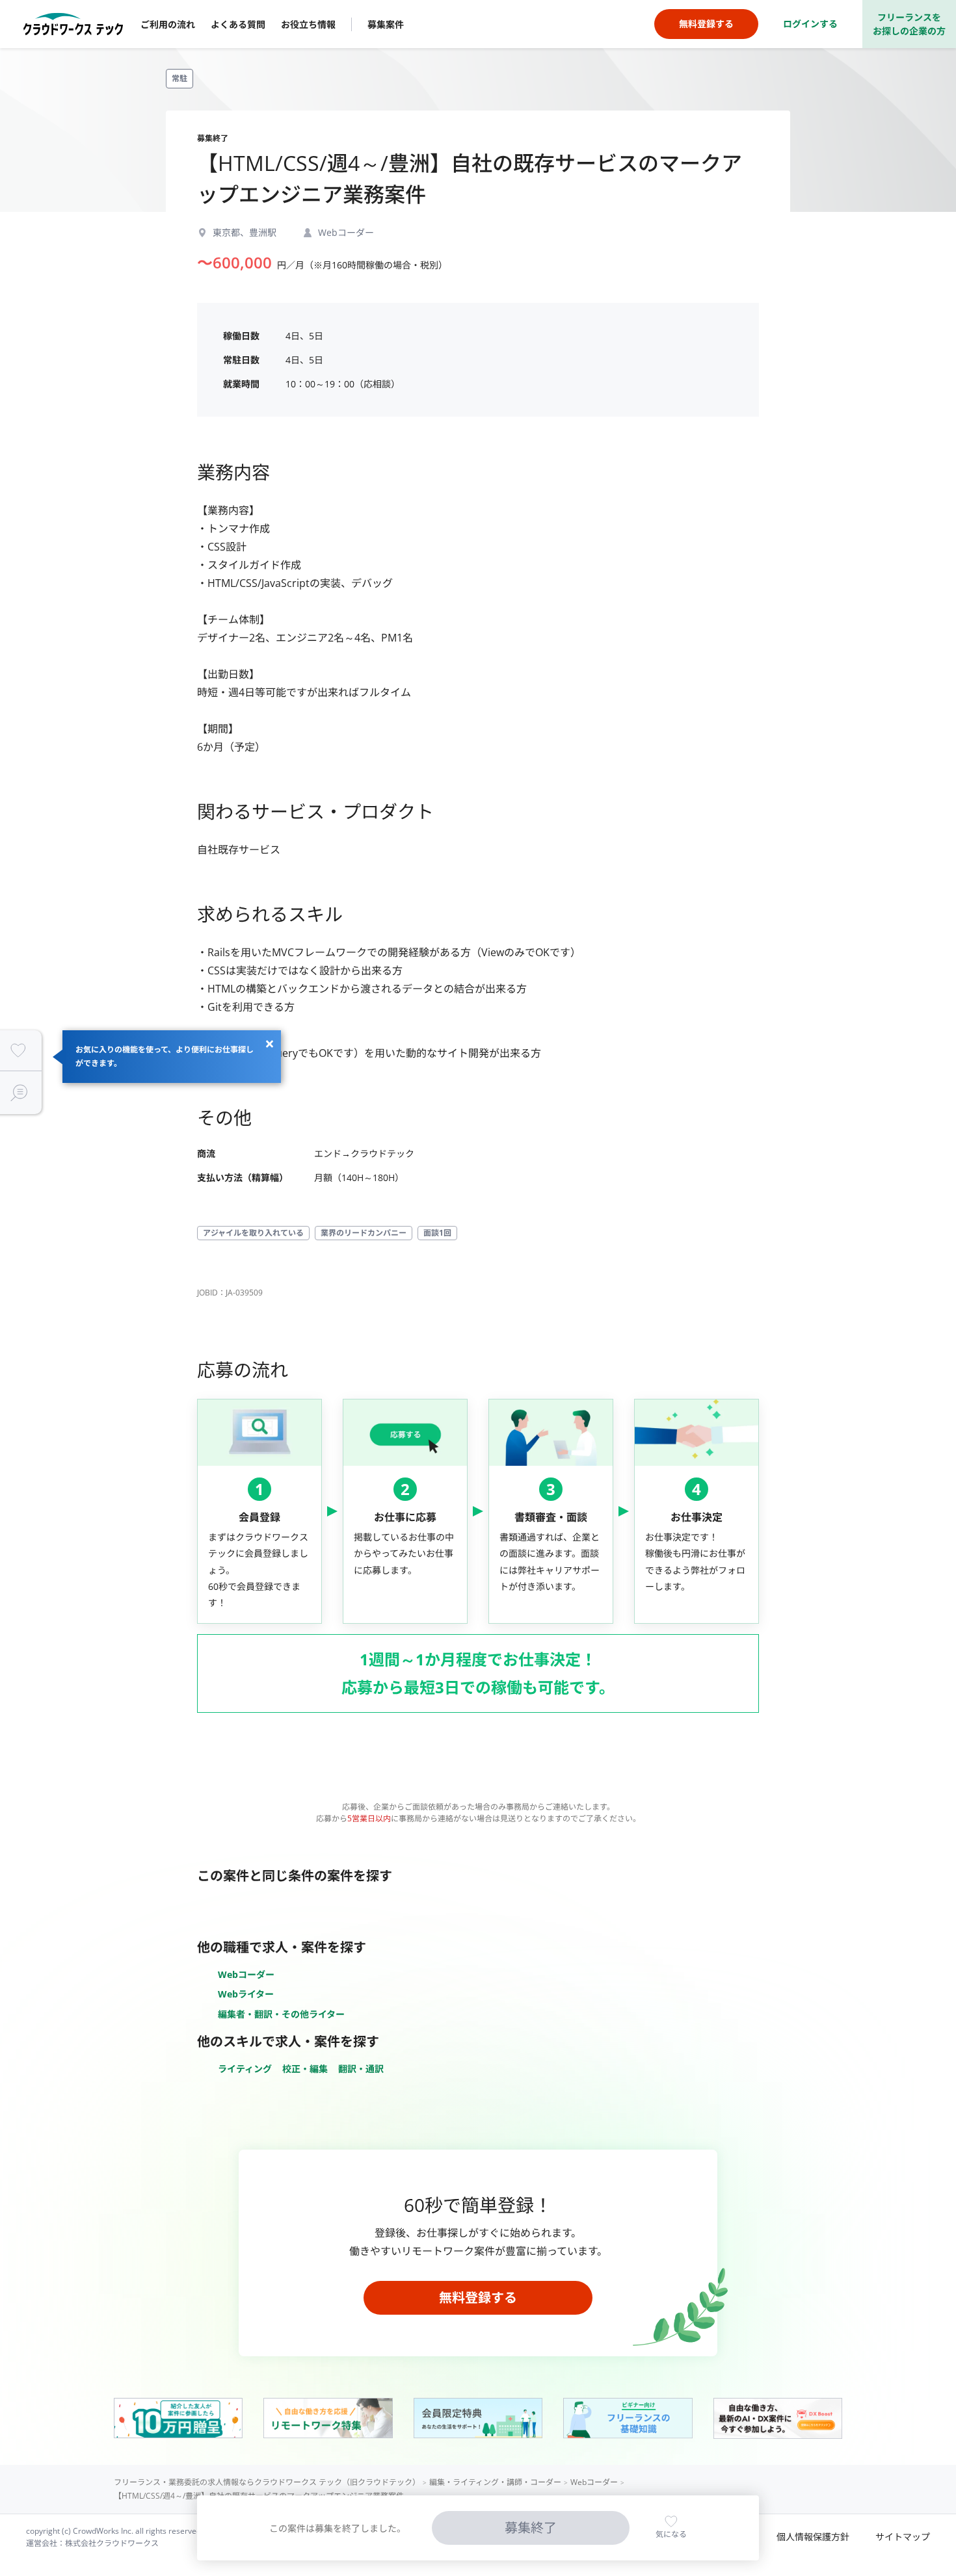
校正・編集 (305, 2069)
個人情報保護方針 (813, 2537)
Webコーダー (246, 1974)
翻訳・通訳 (361, 2069)
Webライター (246, 1994)
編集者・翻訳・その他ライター (281, 2014)
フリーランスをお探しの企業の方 (909, 24)
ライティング (245, 2069)
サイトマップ (903, 2537)
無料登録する (478, 2297)
